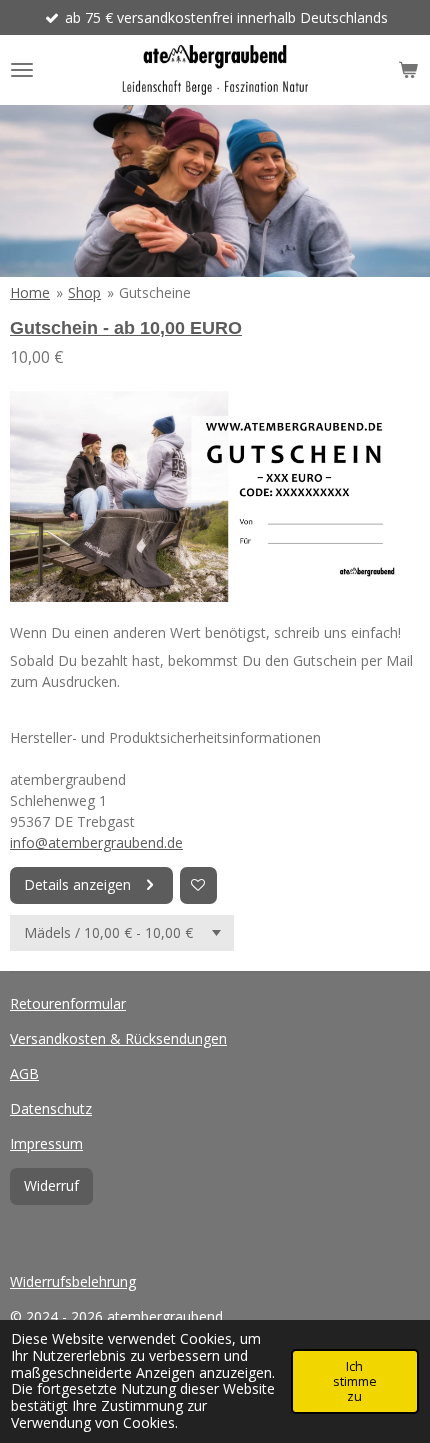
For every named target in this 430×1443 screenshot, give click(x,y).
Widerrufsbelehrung (73, 1281)
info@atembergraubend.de (96, 842)
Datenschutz (51, 1108)
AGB (24, 1073)
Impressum (46, 1143)
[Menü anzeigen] (22, 70)
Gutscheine (155, 292)
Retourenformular (68, 1003)
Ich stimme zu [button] (355, 1381)
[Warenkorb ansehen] (408, 70)
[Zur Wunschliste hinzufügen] (198, 885)
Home (30, 292)
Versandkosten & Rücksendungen (118, 1038)
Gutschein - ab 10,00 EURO (126, 328)
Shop (84, 292)
